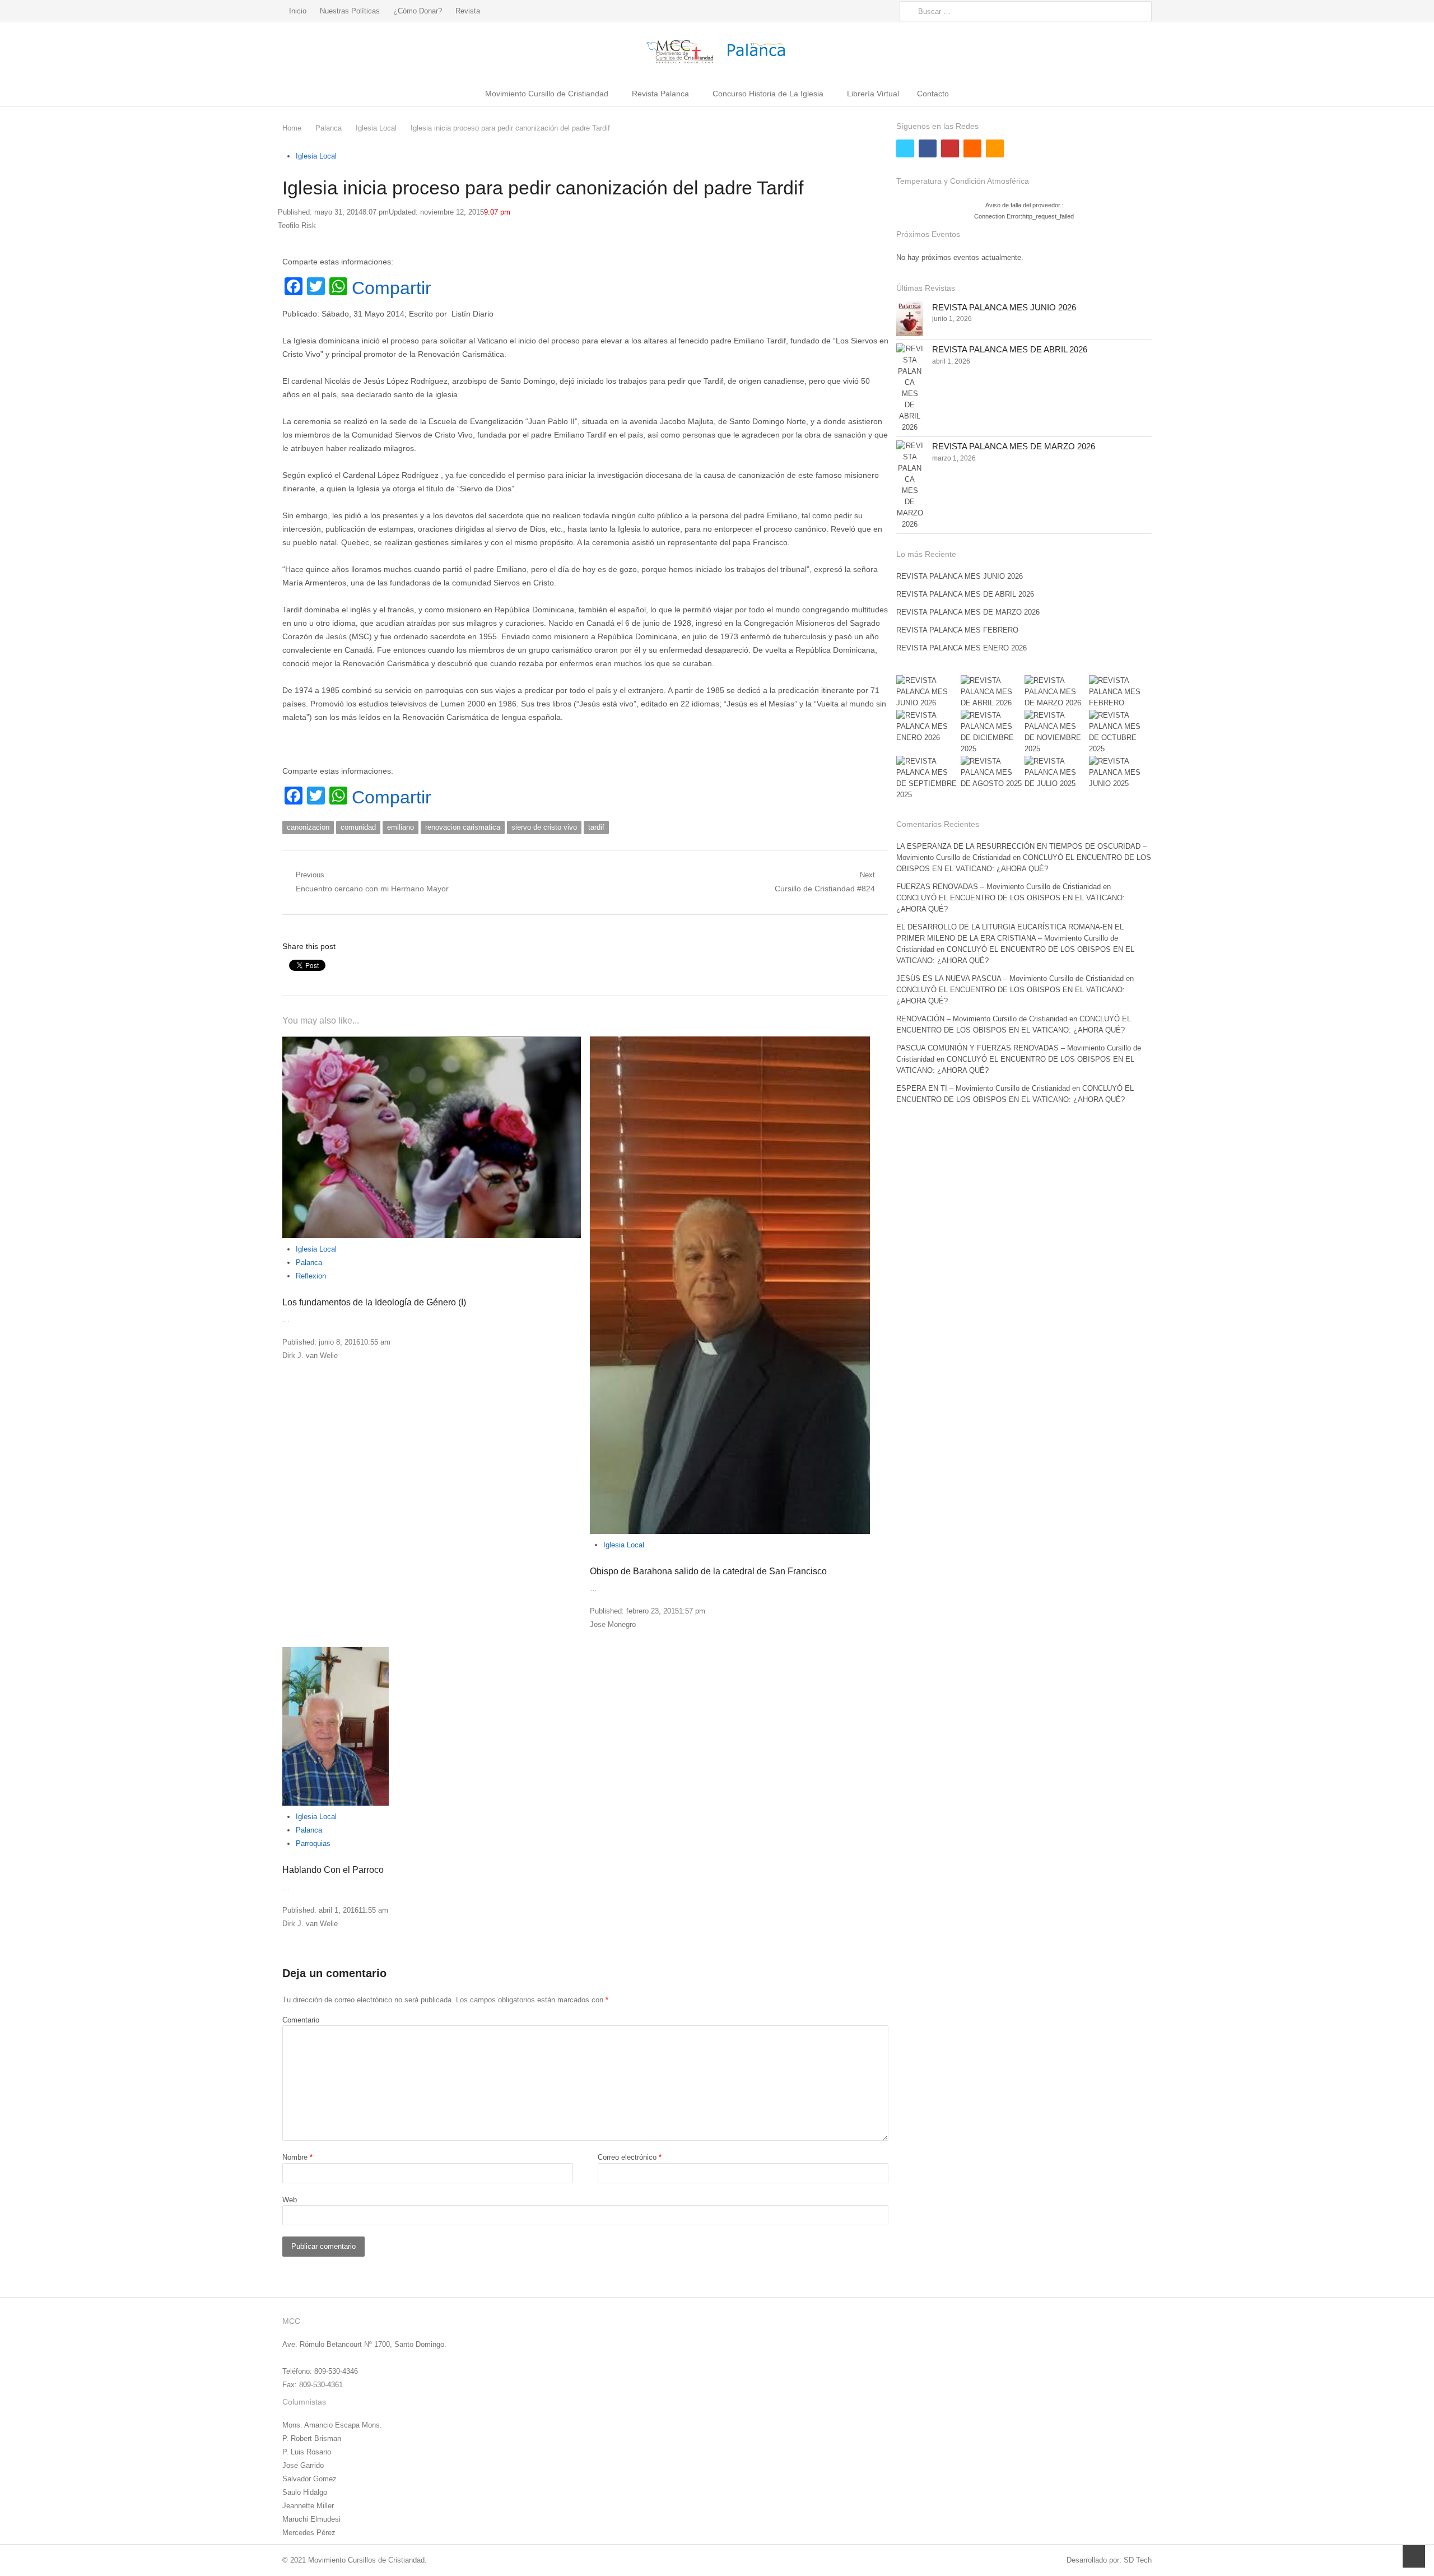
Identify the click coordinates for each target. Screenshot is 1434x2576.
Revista (468, 11)
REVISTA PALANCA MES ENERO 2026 (962, 648)
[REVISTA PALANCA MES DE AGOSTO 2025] (992, 773)
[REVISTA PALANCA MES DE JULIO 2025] (1056, 773)
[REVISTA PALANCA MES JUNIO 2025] (1120, 773)
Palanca (309, 1263)
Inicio (298, 11)
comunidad (358, 827)
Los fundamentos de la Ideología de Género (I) (374, 1302)
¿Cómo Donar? (418, 11)
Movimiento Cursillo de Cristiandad (547, 94)
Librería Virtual (873, 94)
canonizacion (308, 827)
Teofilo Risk (297, 225)
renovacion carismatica (463, 827)
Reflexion (311, 1276)
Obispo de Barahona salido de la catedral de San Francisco (708, 1571)
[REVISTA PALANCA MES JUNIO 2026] (910, 319)
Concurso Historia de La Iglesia (768, 94)
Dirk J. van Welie (310, 1356)
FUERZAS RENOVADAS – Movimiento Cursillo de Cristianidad (998, 887)
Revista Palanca (660, 94)
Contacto (933, 94)
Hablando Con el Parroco (333, 1870)
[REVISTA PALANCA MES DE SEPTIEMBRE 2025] (928, 778)
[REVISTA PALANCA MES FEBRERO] (1120, 692)
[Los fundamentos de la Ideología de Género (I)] (432, 1137)
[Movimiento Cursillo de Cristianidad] (717, 51)
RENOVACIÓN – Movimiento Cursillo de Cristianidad (982, 1019)
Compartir (392, 288)
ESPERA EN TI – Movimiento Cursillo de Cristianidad (983, 1088)
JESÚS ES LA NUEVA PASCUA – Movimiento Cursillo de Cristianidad (1010, 978)
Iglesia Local (316, 156)
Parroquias (313, 1843)
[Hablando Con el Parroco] (432, 1726)
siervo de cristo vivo (544, 827)
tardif (596, 827)
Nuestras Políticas (350, 11)
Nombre (297, 2157)
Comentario (301, 2020)
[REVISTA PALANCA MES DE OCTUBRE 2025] (1120, 732)
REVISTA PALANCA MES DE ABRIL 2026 (1010, 349)
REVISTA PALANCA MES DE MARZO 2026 (1014, 446)
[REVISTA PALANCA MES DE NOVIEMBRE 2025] (1056, 732)
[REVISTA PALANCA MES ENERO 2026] (928, 727)
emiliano (401, 827)
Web (290, 2200)
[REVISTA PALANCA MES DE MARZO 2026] (910, 485)
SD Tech (1138, 2560)
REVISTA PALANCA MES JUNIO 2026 (1004, 307)
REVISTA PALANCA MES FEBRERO (957, 630)
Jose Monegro (613, 1624)
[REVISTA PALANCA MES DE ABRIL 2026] (910, 388)
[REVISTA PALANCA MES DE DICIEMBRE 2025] (992, 732)
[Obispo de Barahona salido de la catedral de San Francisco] (739, 1285)
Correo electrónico (630, 2157)
